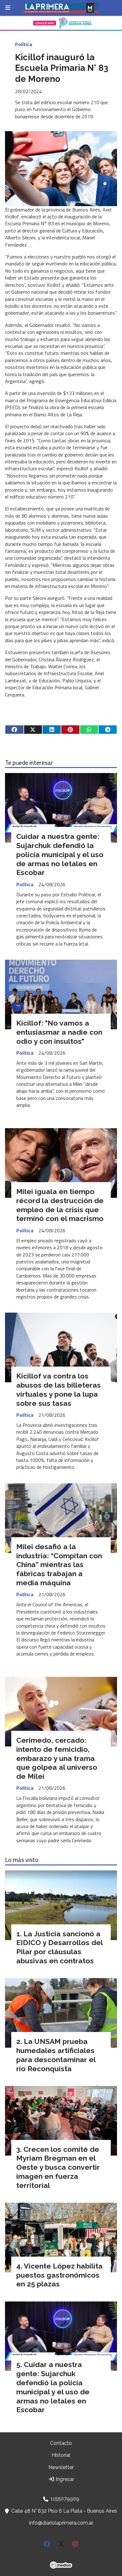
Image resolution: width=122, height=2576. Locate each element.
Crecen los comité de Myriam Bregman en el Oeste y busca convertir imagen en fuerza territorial (58, 2167)
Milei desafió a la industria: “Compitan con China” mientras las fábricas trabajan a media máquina (59, 1565)
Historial (61, 2455)
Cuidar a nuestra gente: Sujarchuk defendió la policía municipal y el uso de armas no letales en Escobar (60, 854)
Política (24, 44)
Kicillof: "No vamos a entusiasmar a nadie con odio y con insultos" (59, 1032)
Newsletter (61, 2467)
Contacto (61, 2443)
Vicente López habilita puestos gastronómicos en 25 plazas (59, 2275)
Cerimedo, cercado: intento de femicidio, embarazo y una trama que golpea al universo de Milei (57, 1758)
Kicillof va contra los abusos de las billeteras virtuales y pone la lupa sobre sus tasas (58, 1389)
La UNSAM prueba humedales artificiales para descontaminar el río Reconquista (56, 2055)
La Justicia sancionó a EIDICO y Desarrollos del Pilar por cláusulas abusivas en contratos (59, 1947)
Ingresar (64, 2479)
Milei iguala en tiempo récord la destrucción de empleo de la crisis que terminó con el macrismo (60, 1205)
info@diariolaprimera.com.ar (61, 2523)
